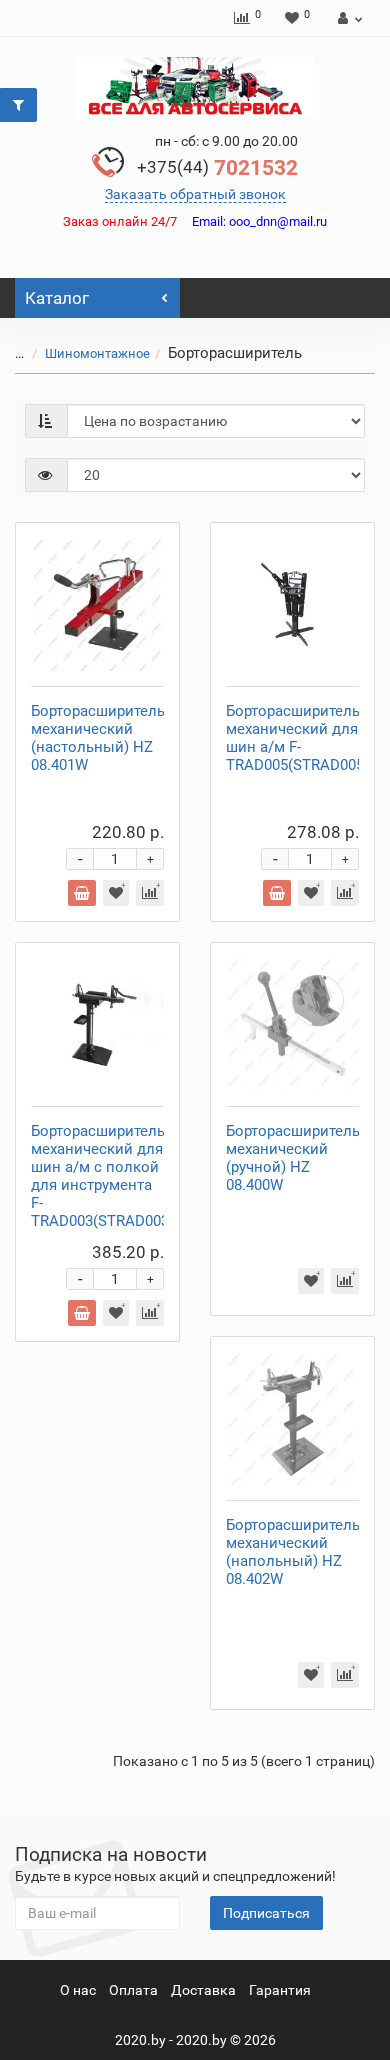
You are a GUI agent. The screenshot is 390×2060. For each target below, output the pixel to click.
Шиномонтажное (97, 353)
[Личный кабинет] (347, 18)
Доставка (203, 1990)
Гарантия (280, 1990)
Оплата (133, 1990)
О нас (78, 1990)
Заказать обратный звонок (195, 194)
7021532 (217, 168)
